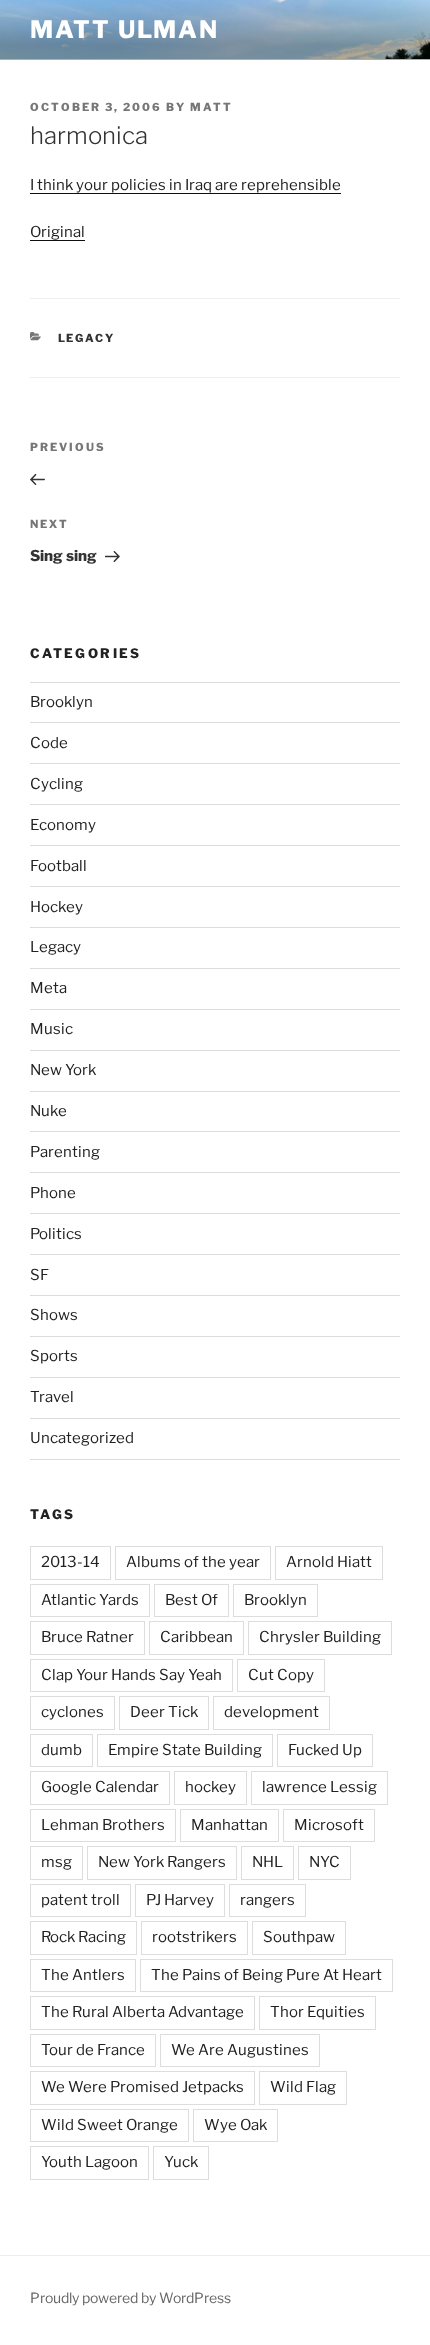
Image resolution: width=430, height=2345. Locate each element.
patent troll (80, 1900)
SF (39, 1275)
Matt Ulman (124, 29)
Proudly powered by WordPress (130, 2297)
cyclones (72, 1712)
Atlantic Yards (90, 1600)
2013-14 (70, 1562)
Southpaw (299, 1937)
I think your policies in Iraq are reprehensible (185, 185)
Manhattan (229, 1825)
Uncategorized (82, 1438)
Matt (211, 107)
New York (63, 1070)
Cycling (56, 784)
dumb (61, 1750)
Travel (52, 1397)
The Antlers (83, 1975)
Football (58, 866)
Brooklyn (61, 702)
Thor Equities (317, 2012)
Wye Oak (235, 2125)
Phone (53, 1193)
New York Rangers (162, 1862)
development (271, 1712)
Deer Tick (164, 1712)
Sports (54, 1356)
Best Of (191, 1600)
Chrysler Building (320, 1637)
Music (51, 1029)
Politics (56, 1234)
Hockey (56, 907)
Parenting (65, 1152)
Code (49, 743)
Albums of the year (193, 1562)
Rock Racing (83, 1937)
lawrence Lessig (319, 1787)
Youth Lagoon (89, 2162)
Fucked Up (325, 1750)
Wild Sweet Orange (109, 2125)
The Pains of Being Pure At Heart (266, 1975)
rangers (267, 1900)
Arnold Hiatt (329, 1562)
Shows (54, 1315)
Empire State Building (185, 1750)
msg (56, 1862)
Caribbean (196, 1637)
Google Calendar (100, 1787)
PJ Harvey (180, 1900)
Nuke (48, 1111)
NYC (324, 1862)
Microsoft (329, 1825)
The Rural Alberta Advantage (142, 2012)
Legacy (87, 338)
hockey (210, 1787)
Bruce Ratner (87, 1637)
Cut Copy (281, 1675)
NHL (267, 1862)
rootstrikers (194, 1937)
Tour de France (93, 2050)
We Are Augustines (240, 2050)
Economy (63, 825)
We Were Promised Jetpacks (142, 2087)
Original (57, 232)
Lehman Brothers (103, 1825)
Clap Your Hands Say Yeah (131, 1675)
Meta (48, 988)
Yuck (181, 2162)
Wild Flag (303, 2087)
